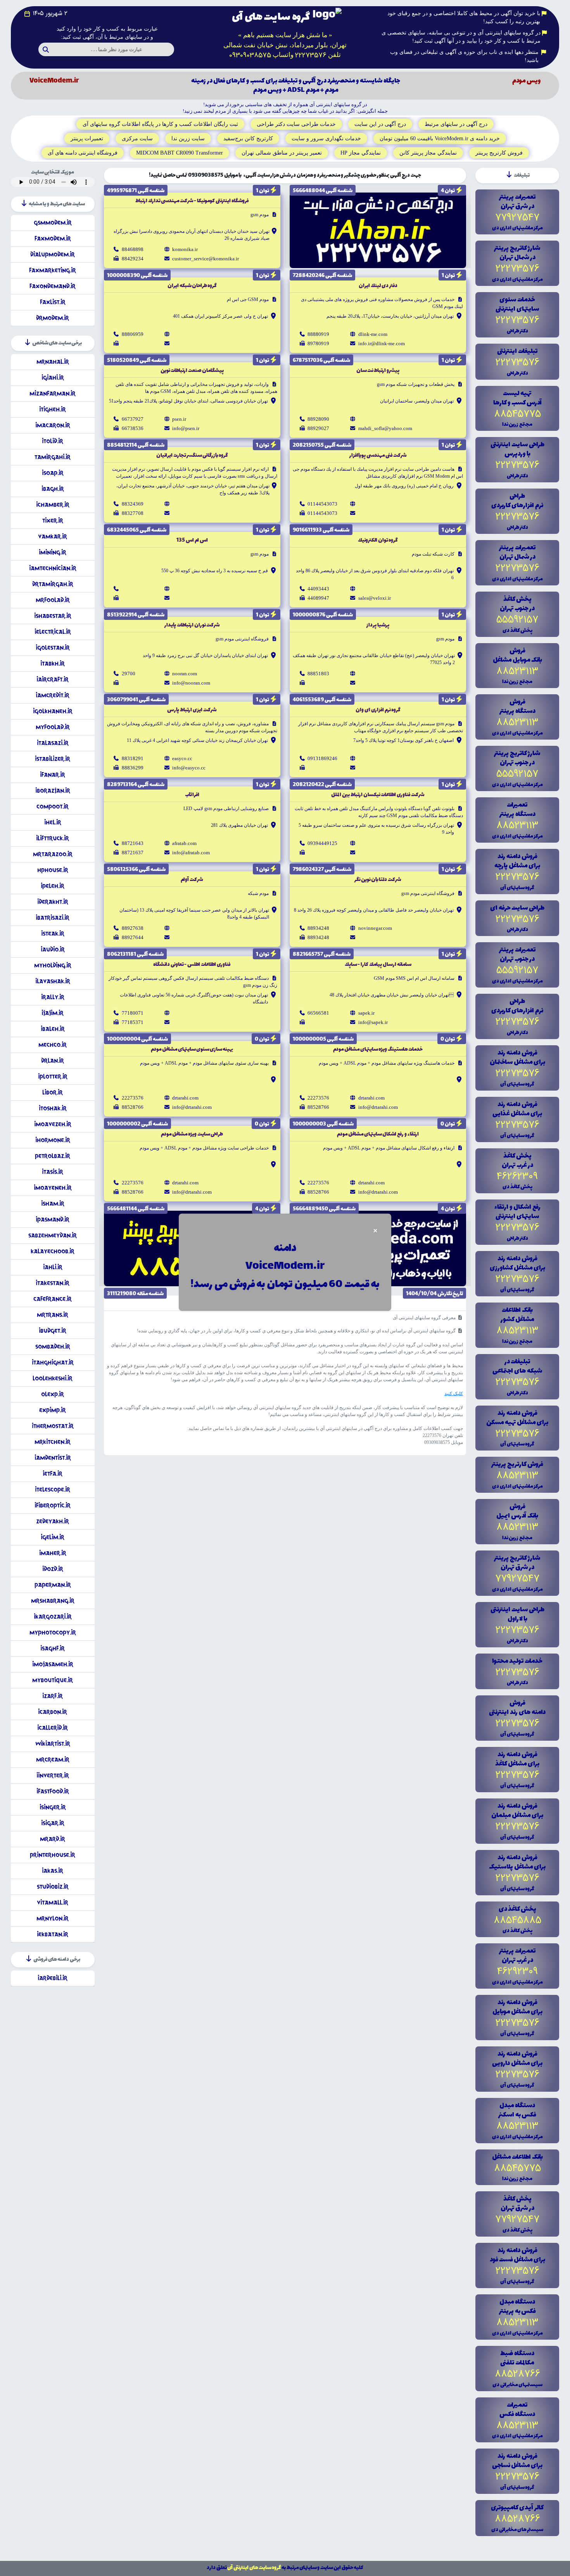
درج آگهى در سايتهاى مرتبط (456, 124)
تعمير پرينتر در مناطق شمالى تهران (282, 153)
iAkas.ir (53, 1871)
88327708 (133, 513)
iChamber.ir (53, 505)
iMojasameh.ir (53, 1664)
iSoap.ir (53, 473)
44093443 (318, 589)
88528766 (318, 1107)
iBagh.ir (53, 489)
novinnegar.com (375, 928)
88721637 (133, 853)
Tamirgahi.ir (53, 457)
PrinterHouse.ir (53, 1855)
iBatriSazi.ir (53, 918)
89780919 (318, 343)
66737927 (133, 419)
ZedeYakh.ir (53, 1521)
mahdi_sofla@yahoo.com (385, 428)
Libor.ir (53, 1092)
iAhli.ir (53, 1267)
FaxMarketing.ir (53, 270)
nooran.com (185, 674)
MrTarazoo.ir (53, 854)
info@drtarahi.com (378, 1107)
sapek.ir (366, 1013)
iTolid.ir (53, 441)
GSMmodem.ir (53, 223)
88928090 (318, 419)
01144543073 (322, 504)
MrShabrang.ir (53, 1601)
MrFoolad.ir (53, 600)
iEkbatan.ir (53, 1934)
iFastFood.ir (53, 1791)
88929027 (318, 428)
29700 (129, 674)
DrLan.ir (53, 1061)
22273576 (318, 1098)
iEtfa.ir (53, 1474)
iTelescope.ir (53, 1489)
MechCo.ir (53, 1045)
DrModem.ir (53, 318)
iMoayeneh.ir (53, 1188)
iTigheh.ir (53, 409)
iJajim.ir (53, 1013)
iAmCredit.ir (53, 695)
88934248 (318, 928)
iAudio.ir (53, 949)
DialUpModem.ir (53, 254)
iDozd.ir (53, 1569)
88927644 (133, 937)
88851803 (318, 674)
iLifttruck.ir (53, 838)
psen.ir (179, 419)
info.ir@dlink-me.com (382, 343)
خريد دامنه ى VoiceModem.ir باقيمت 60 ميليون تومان (440, 139)
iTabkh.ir (53, 663)
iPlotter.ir (53, 1076)
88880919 (318, 334)
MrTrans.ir (53, 1315)
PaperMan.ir (53, 1585)
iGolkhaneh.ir (53, 711)
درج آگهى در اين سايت (380, 124)
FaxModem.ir (53, 238)
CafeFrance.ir (53, 1299)
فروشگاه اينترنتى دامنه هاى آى (83, 153)
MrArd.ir (53, 1839)
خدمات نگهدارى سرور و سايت (326, 139)
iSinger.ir (53, 1807)
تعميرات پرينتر (87, 139)
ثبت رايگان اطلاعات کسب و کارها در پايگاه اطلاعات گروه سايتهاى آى (160, 124)
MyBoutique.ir (53, 1680)
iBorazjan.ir (53, 791)
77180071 (133, 1013)
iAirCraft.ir (53, 679)
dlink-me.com (373, 334)
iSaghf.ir (53, 1648)
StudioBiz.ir (53, 1887)
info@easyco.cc (189, 768)
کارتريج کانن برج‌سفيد (248, 139)
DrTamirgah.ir (53, 584)
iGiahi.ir (53, 378)
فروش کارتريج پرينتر (499, 153)
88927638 (133, 928)
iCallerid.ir (53, 1728)
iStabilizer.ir (53, 759)
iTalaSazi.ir (53, 743)
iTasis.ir (53, 1172)
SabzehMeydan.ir (53, 1235)
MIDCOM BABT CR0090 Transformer (180, 153)
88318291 (133, 758)
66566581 (318, 1013)
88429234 (133, 259)
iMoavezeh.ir (53, 1124)
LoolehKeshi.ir (53, 1378)
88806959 (133, 334)
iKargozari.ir (53, 1617)
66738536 (133, 428)
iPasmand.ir (53, 1219)
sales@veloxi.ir (375, 598)
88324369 (133, 504)
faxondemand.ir (53, 286)
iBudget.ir (53, 1331)
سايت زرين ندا (188, 139)
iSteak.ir (53, 934)
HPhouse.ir (53, 870)
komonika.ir (185, 249)
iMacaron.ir (53, 425)
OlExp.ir (53, 1394)
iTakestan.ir (53, 1283)
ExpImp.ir (53, 1410)
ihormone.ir (53, 1140)
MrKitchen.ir (53, 1442)
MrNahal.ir (53, 362)
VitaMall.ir (53, 1902)
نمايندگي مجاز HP (361, 153)
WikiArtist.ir (53, 1744)
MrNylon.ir (53, 1918)
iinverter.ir (53, 1775)
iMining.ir (53, 552)
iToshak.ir (53, 1108)
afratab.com (184, 843)
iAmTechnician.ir (53, 568)
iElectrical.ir (53, 632)
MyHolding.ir (53, 965)
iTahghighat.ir (53, 1362)
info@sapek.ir (373, 1022)
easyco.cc (182, 758)
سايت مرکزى (137, 139)
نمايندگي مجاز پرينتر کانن (428, 153)
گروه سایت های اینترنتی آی (254, 2568)
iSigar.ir (53, 1823)
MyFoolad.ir (53, 727)
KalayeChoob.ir (53, 1251)
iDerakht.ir (53, 902)
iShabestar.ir (53, 616)
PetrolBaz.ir (53, 1156)
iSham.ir (53, 1204)
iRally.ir (53, 997)
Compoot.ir (53, 806)
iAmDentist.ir (53, 1458)
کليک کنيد (454, 1394)
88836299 (133, 768)
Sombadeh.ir (53, 1347)
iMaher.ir (53, 1553)
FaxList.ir (53, 302)
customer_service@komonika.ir (206, 259)
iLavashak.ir (53, 981)
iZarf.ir (53, 1696)
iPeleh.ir (53, 886)
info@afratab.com (191, 853)
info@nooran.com (191, 683)
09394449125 (322, 843)
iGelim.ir (53, 1537)
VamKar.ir (53, 536)
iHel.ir (53, 822)
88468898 (133, 249)
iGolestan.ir (53, 648)
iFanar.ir (53, 775)
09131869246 (322, 758)
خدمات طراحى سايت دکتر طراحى (296, 124)
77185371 (133, 1022)
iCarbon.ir (53, 1712)
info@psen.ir (186, 428)
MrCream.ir (53, 1759)
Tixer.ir (53, 521)
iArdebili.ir (53, 1978)
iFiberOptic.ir (53, 1505)
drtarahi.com (371, 1098)
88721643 (133, 843)
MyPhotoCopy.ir (53, 1632)
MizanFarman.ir (53, 393)
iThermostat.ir (53, 1426)
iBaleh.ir (53, 1029)
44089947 (318, 598)
